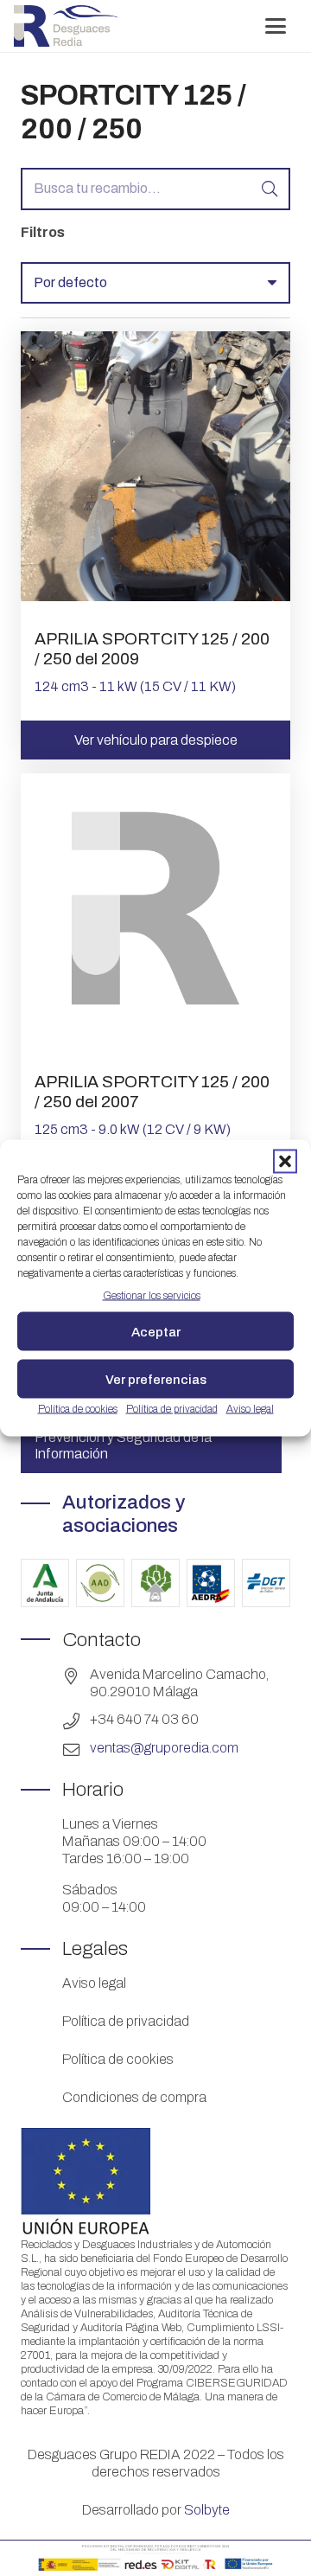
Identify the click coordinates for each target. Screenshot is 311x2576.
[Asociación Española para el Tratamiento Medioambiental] (155, 1583)
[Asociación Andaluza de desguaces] (100, 1583)
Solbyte (207, 2510)
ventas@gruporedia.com (164, 1748)
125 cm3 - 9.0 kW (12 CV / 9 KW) (133, 1129)
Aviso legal (250, 1409)
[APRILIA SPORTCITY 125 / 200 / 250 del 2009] (155, 596)
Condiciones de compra (134, 2097)
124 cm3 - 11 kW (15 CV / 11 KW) (135, 686)
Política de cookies (78, 1409)
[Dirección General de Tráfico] (266, 1583)
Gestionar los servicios (152, 1296)
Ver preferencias (156, 1379)
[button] (285, 1162)
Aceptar (156, 1331)
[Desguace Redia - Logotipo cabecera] (67, 26)
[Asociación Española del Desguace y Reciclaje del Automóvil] (211, 1583)
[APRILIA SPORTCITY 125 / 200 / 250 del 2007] (155, 1038)
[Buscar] (269, 189)
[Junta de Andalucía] (45, 1583)
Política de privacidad (172, 1409)
